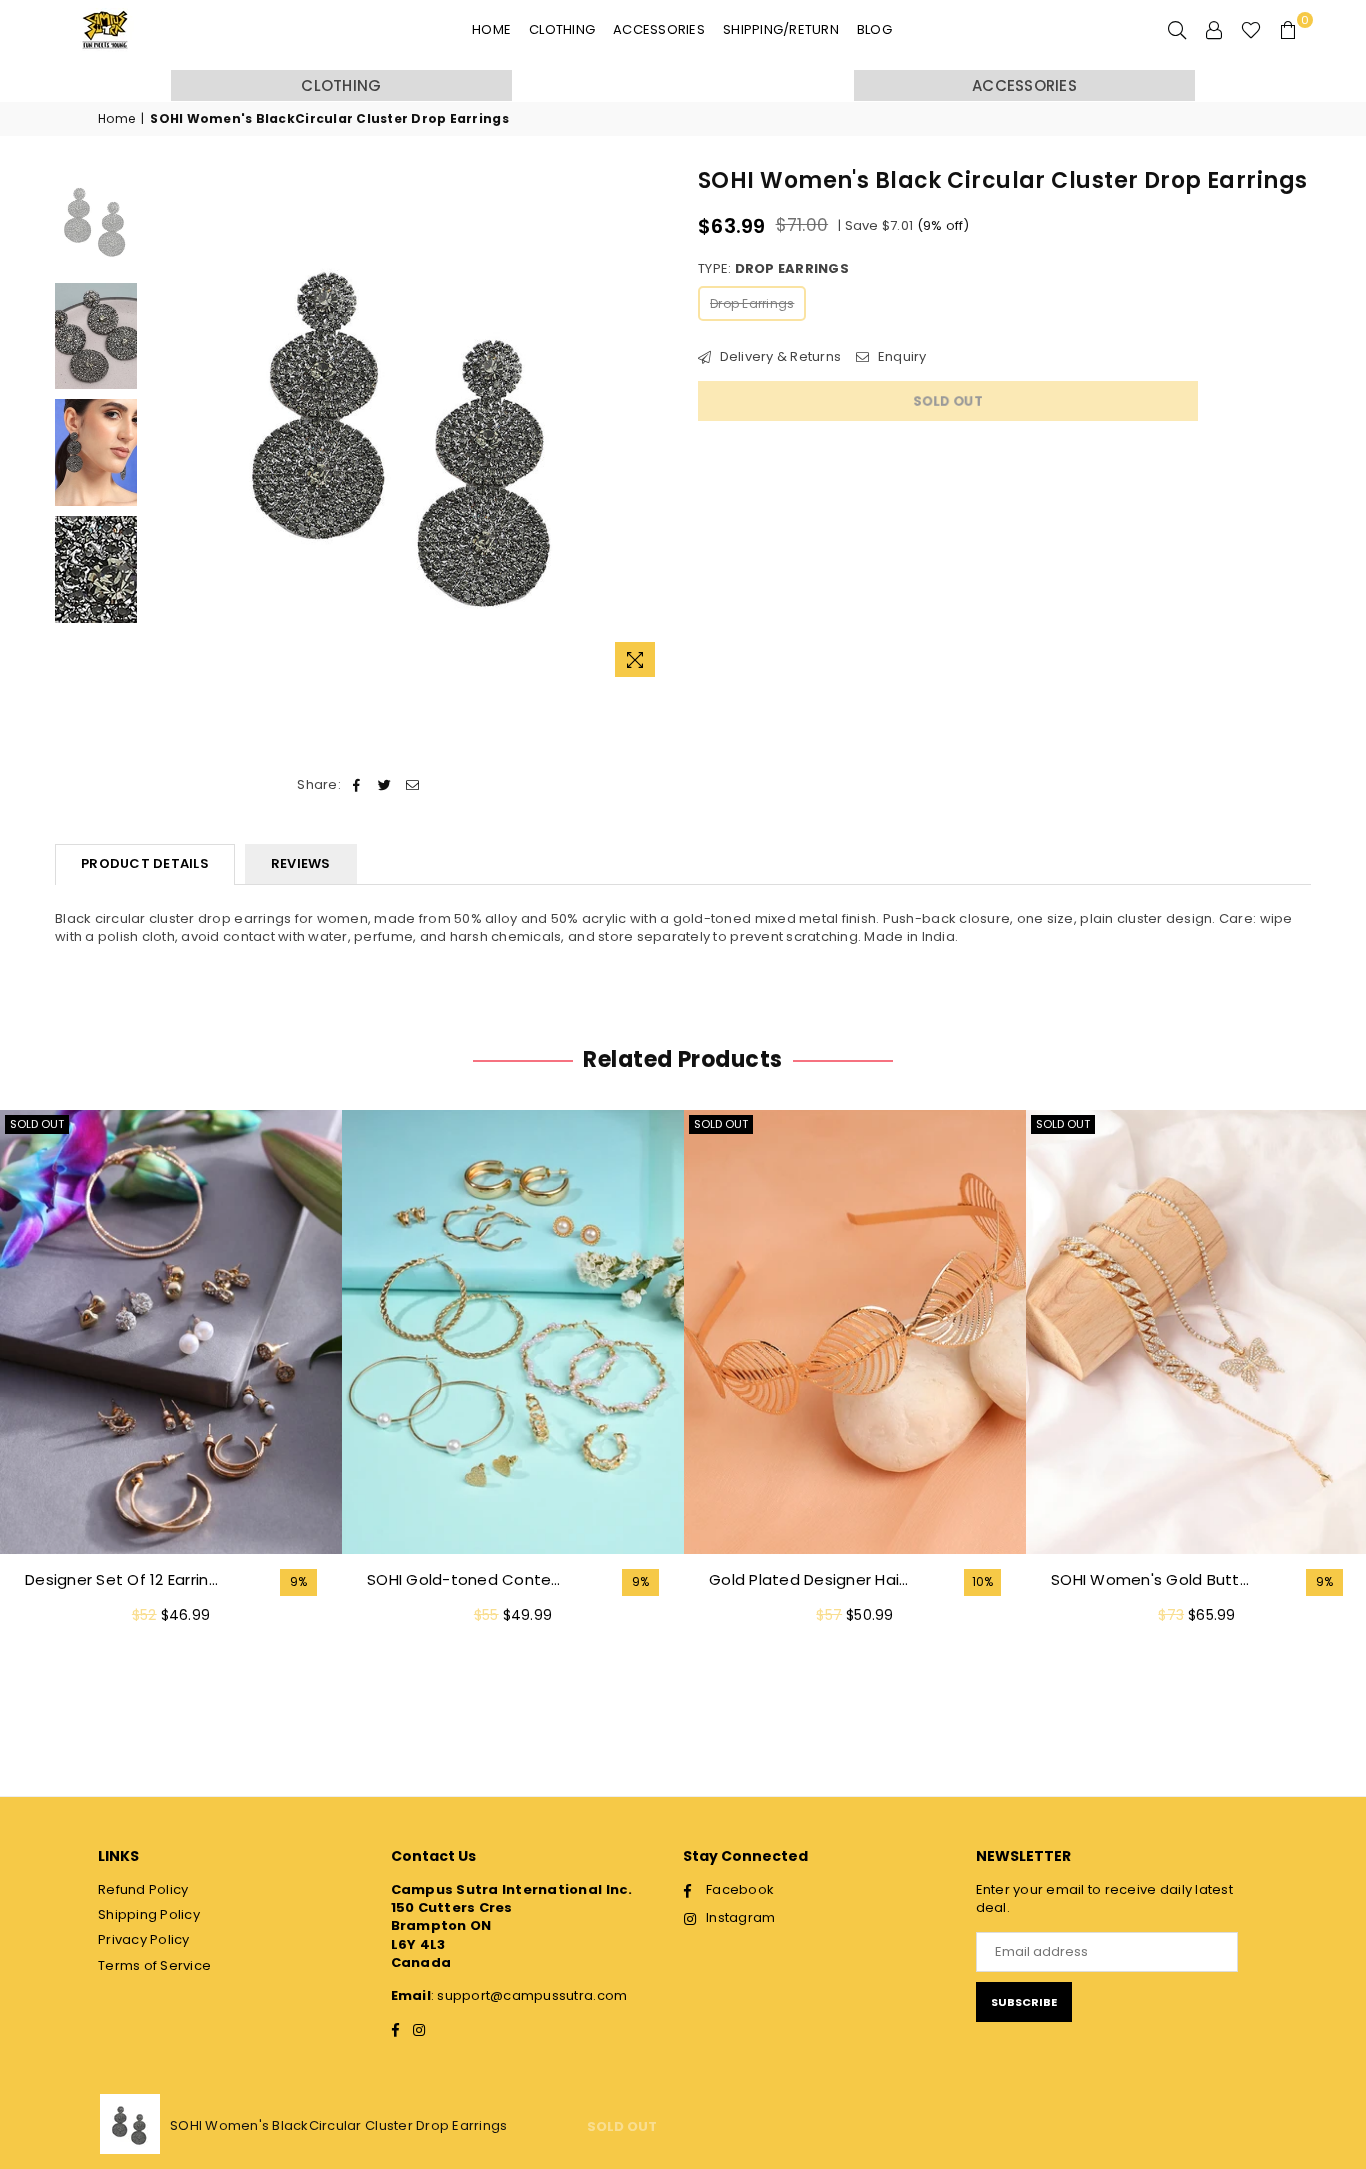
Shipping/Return (781, 29)
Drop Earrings (752, 303)
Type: (773, 269)
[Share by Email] (413, 785)
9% (299, 1582)
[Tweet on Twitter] (384, 785)
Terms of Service (154, 1965)
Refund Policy (143, 1889)
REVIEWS (301, 863)
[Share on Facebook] (356, 785)
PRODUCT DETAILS (145, 863)
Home (491, 29)
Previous (164, 426)
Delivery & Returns (778, 357)
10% (983, 1582)
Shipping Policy (149, 1914)
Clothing (562, 29)
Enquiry (900, 357)
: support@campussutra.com (529, 1995)
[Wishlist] (1251, 30)
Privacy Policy (144, 1939)
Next (650, 426)
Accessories (659, 29)
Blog (874, 29)
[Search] (1177, 30)
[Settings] (1214, 30)
